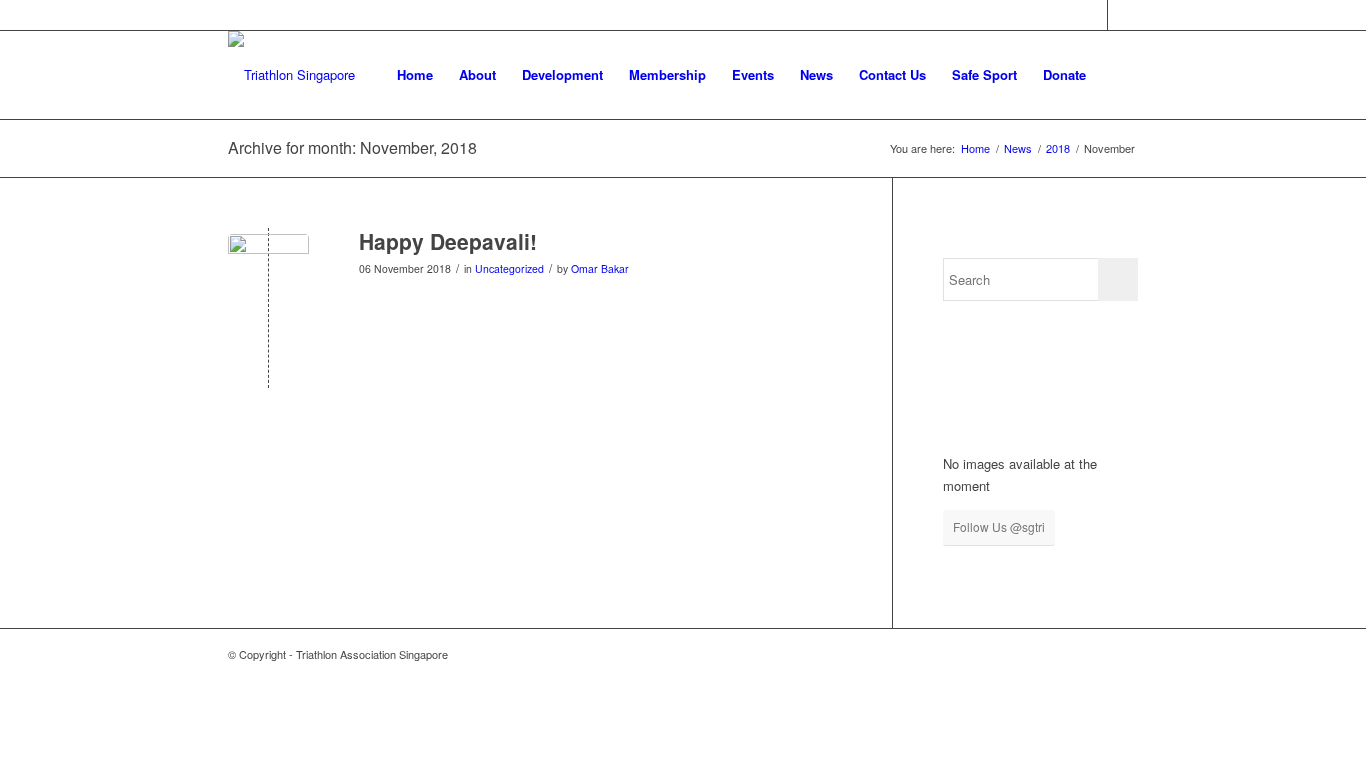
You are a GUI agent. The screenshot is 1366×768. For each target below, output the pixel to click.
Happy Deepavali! (448, 241)
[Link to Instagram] (1123, 15)
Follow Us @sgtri (999, 526)
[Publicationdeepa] (268, 274)
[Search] (1118, 75)
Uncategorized (509, 268)
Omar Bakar (600, 268)
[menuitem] (415, 75)
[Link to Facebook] (1092, 15)
